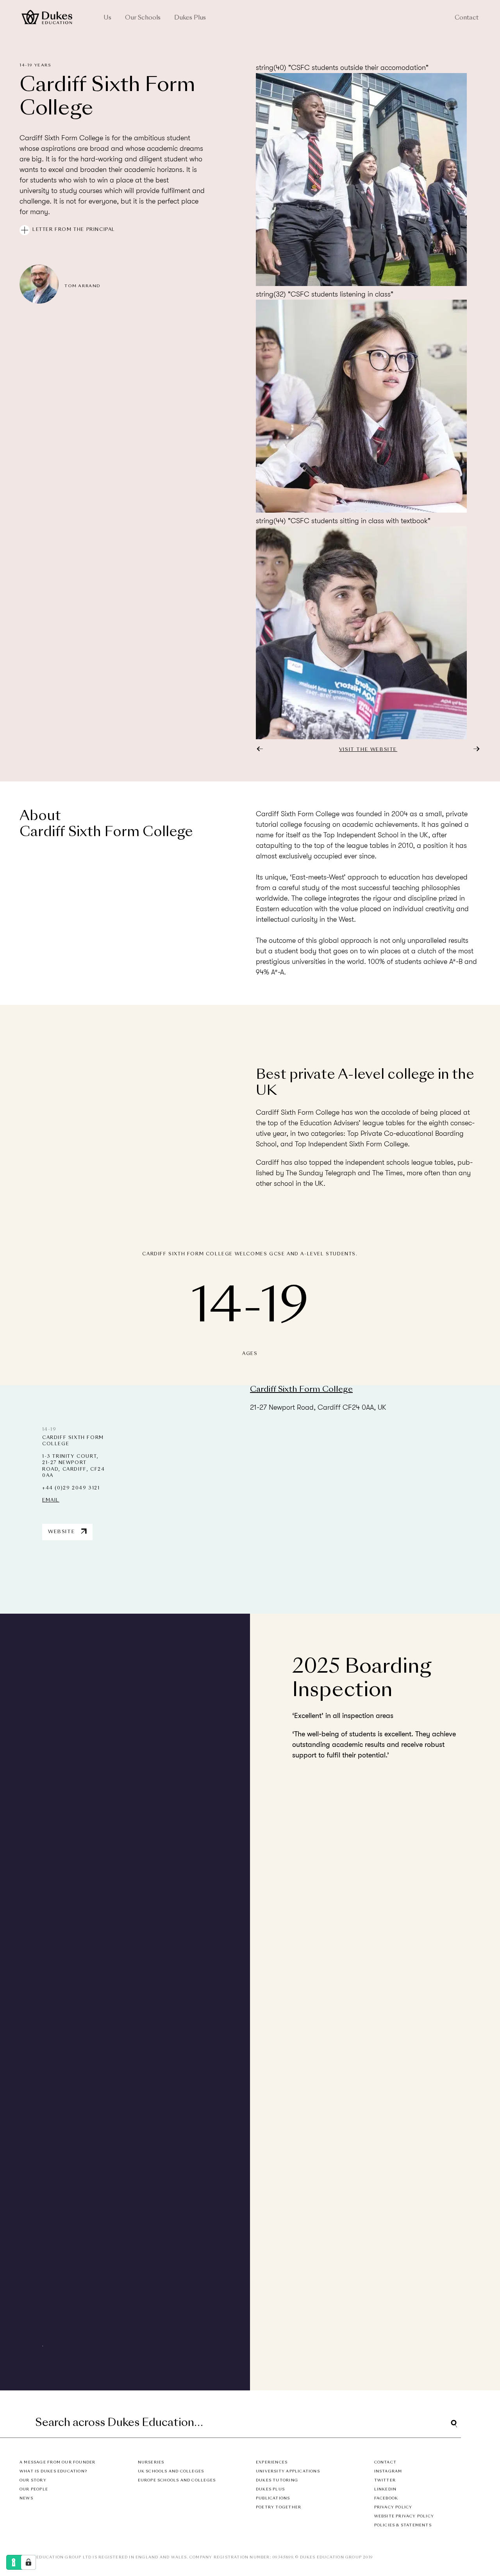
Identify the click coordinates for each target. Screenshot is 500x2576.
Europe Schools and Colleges (177, 2480)
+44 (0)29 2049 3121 (71, 1488)
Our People (34, 2489)
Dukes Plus (190, 18)
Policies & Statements (403, 2525)
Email (51, 1501)
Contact (467, 18)
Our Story (33, 2480)
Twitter (385, 2480)
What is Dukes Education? (53, 2471)
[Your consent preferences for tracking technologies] (29, 2562)
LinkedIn (386, 2489)
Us (107, 18)
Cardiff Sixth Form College (301, 1390)
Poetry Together (279, 2507)
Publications (273, 2498)
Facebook (386, 2498)
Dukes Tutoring (277, 2480)
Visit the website (368, 750)
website (116, 2320)
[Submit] (454, 2424)
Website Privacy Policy (404, 2516)
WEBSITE (62, 1532)
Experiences (272, 2462)
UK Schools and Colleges (171, 2471)
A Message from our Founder (57, 2462)
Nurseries (151, 2462)
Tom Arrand (83, 286)
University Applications (288, 2471)
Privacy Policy (393, 2507)
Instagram (388, 2471)
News (26, 2498)
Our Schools (143, 18)
